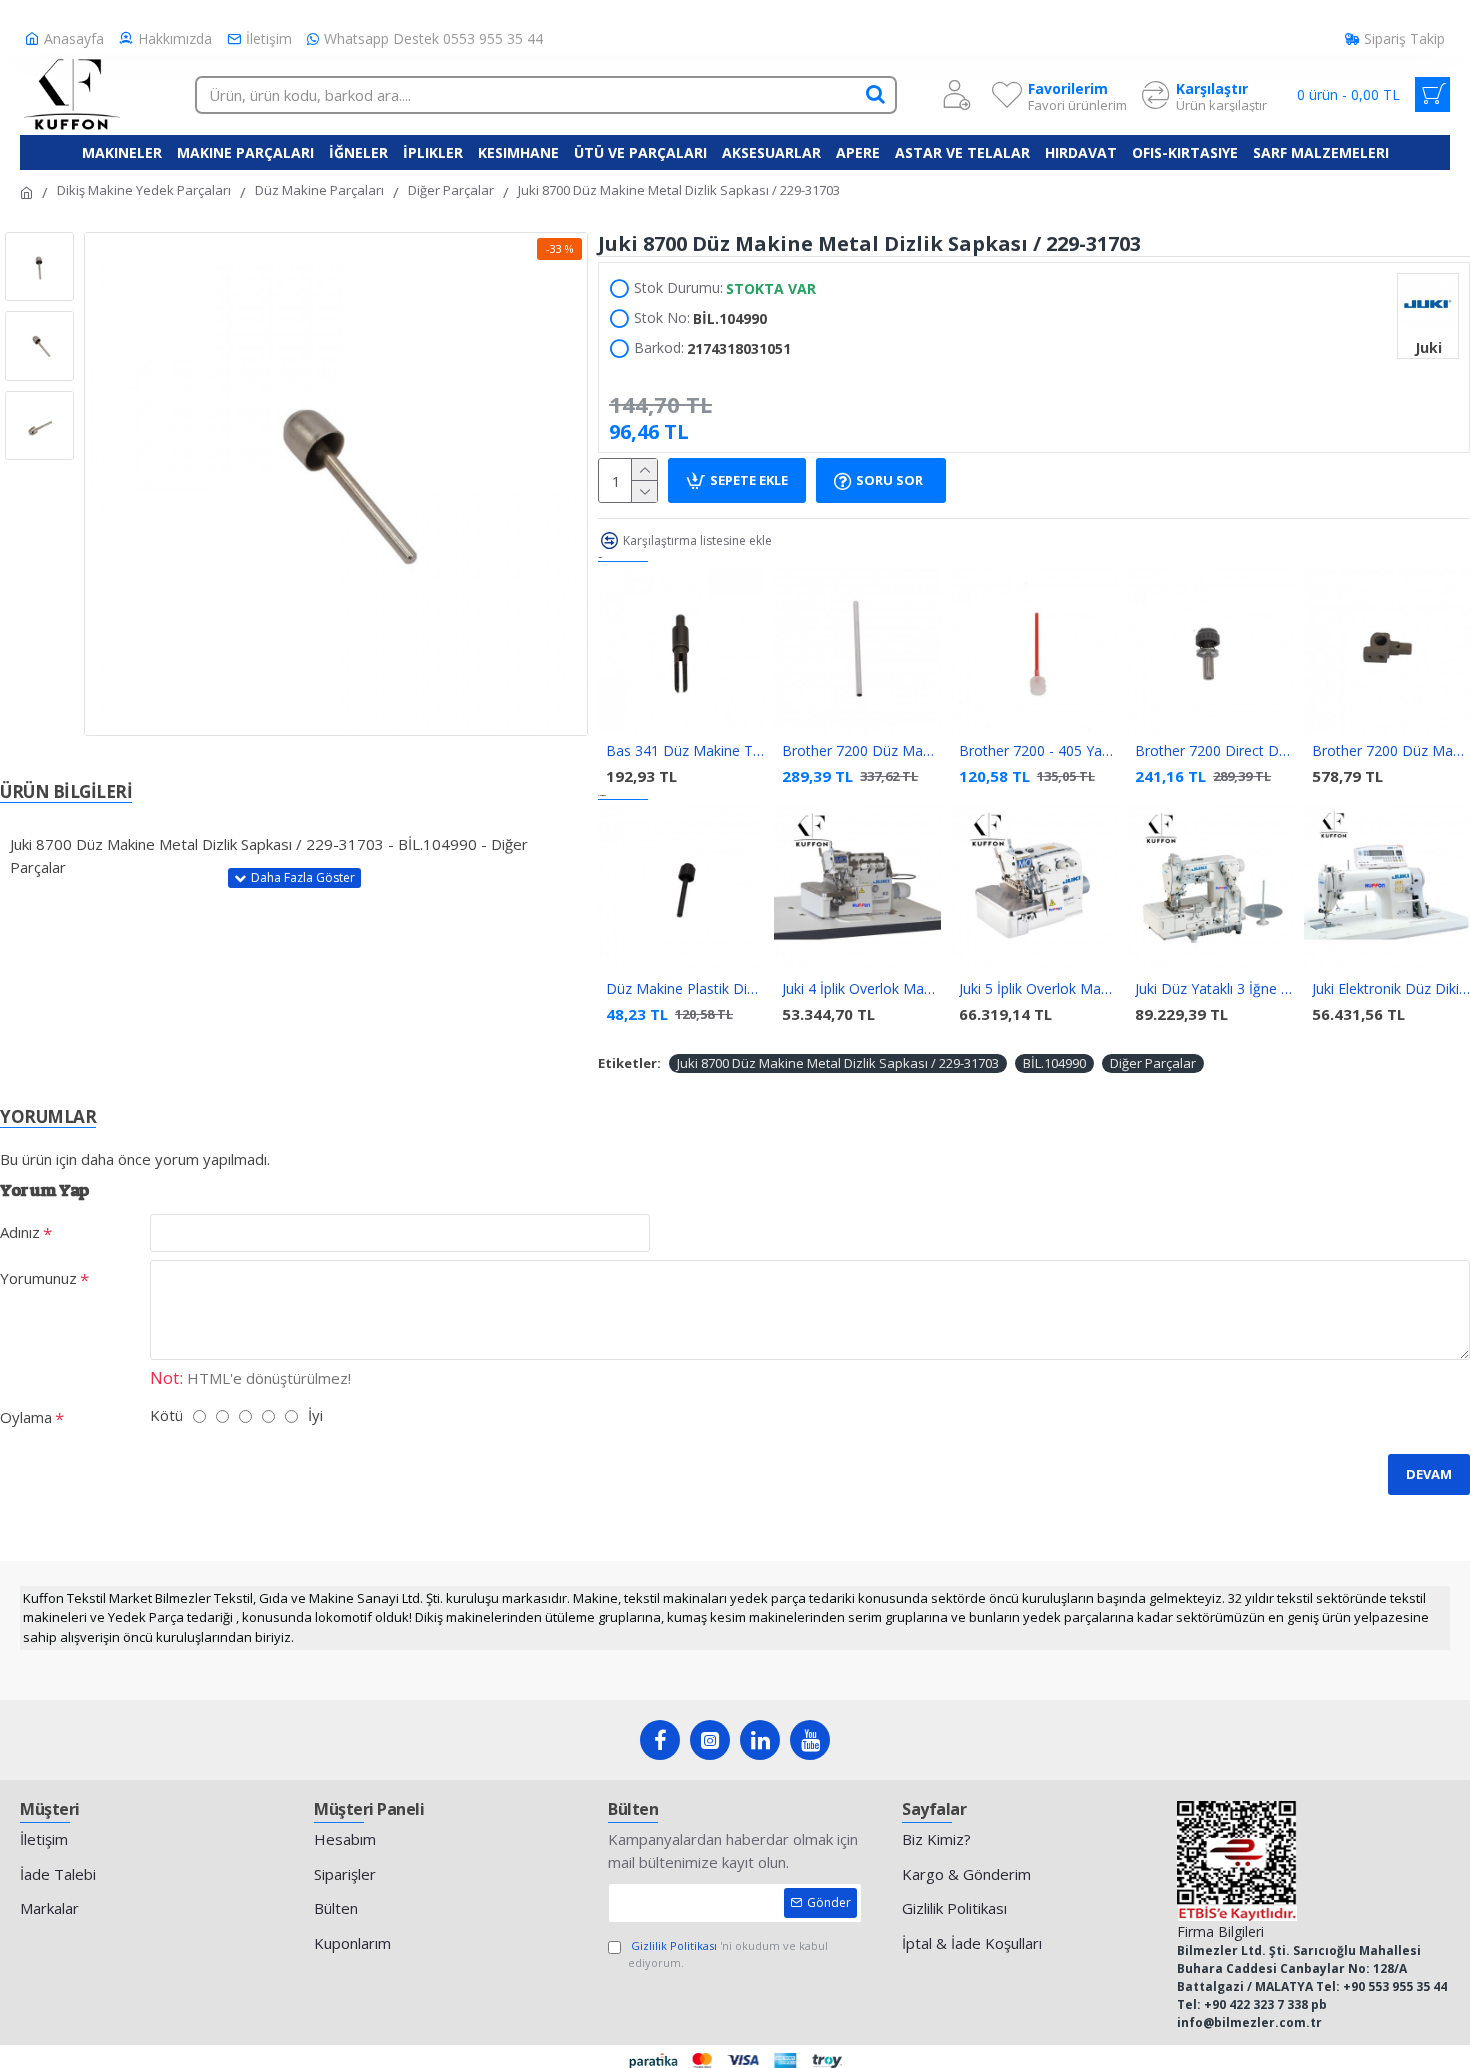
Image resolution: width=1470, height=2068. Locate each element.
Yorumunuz (38, 1278)
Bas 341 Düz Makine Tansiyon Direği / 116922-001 (685, 751)
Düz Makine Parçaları (319, 190)
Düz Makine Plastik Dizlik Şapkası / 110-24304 (685, 989)
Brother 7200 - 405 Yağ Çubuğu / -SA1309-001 (1038, 751)
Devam (1429, 1474)
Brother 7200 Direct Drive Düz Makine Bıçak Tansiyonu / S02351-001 (1214, 751)
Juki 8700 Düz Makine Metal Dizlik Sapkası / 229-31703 (838, 1063)
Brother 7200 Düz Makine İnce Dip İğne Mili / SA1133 (861, 751)
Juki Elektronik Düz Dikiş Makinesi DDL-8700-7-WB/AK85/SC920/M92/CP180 (1391, 989)
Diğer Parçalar (451, 190)
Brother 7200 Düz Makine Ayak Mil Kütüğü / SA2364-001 (1391, 751)
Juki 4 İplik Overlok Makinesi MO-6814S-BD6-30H (861, 989)
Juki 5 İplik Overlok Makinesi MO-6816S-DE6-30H (1038, 989)
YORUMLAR (48, 1116)
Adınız (20, 1232)
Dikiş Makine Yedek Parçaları (144, 190)
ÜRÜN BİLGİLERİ (66, 791)
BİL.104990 (1054, 1063)
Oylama (26, 1417)
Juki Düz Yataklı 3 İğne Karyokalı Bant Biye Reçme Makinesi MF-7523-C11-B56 (1214, 989)
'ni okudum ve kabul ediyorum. (728, 1954)
